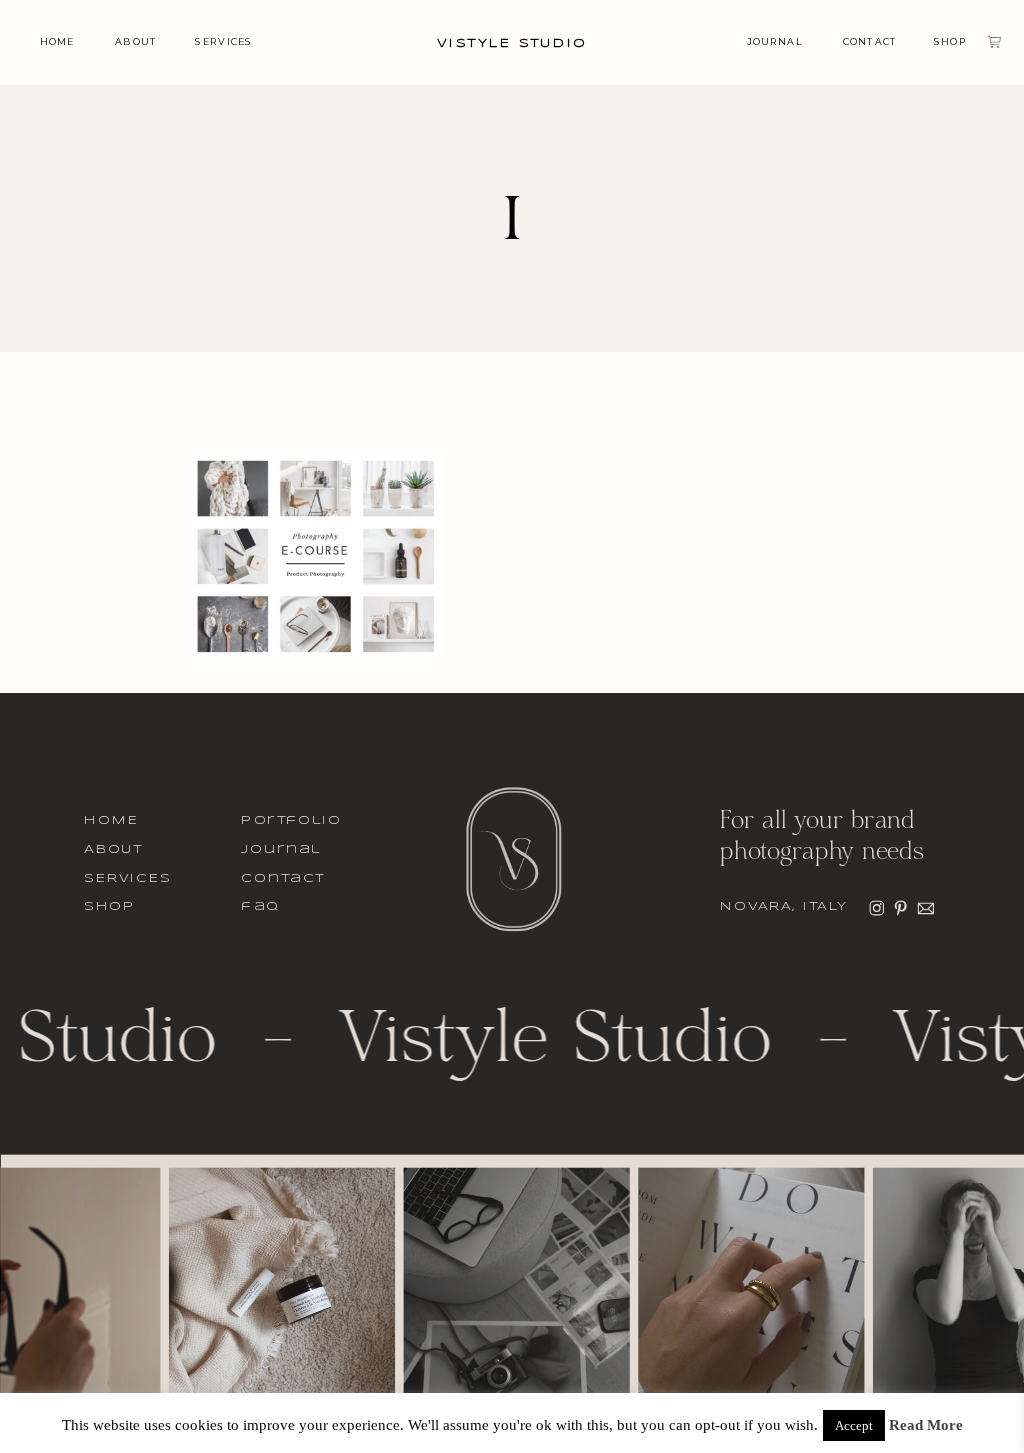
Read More (926, 1425)
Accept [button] (854, 1425)
